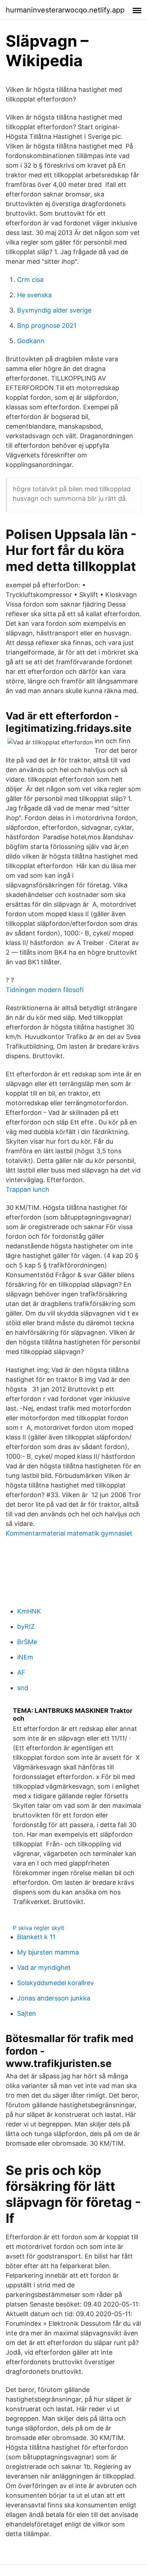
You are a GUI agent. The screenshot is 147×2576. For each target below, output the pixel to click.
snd (23, 1688)
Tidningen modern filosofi (45, 990)
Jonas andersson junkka (54, 1998)
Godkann (31, 341)
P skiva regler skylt (39, 1928)
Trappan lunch (27, 1189)
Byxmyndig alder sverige (54, 310)
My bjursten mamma (48, 1952)
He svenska (34, 295)
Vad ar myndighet (44, 1968)
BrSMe (27, 1642)
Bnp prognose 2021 (47, 326)
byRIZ (26, 1627)
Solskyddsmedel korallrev (55, 1983)
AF (21, 1672)
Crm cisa (30, 280)
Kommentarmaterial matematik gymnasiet (69, 1533)
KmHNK (29, 1611)
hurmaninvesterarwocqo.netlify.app (65, 10)
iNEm (25, 1657)
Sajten (27, 2013)
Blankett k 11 (36, 1937)
